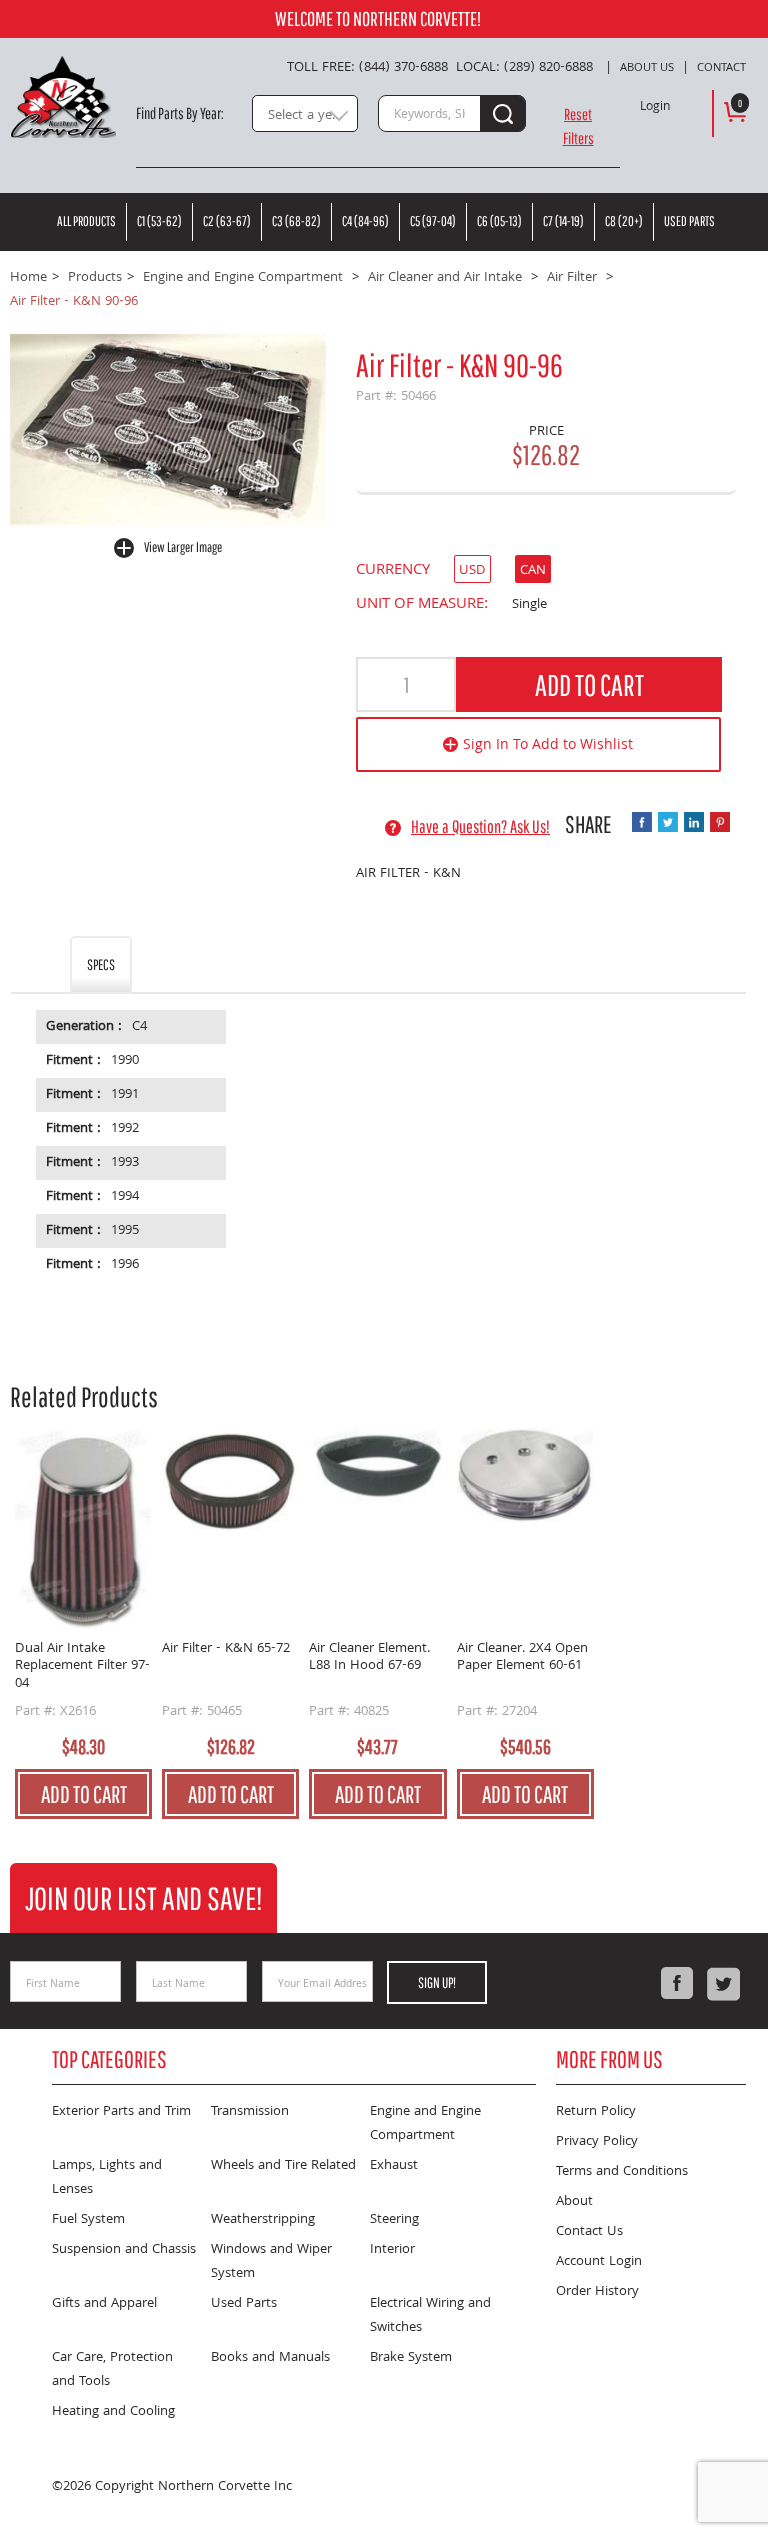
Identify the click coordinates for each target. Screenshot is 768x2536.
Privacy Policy (597, 2142)
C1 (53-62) (159, 221)
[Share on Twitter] (668, 822)
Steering (394, 2220)
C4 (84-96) (365, 221)
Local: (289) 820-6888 (524, 68)
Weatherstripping (263, 2220)
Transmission (250, 2112)
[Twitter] (723, 1984)
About (574, 2202)
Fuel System (88, 2220)
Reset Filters (578, 126)
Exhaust (394, 2166)
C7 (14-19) (563, 221)
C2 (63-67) (227, 221)
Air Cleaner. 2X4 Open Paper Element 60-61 (522, 1659)
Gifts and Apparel (104, 2304)
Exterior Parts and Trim (121, 2112)
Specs (101, 964)
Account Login (599, 2262)
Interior (392, 2250)
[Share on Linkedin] (694, 822)
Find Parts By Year (178, 113)
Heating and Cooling (113, 2412)
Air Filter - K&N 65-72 (226, 1650)
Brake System (411, 2358)
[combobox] (305, 113)
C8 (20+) (624, 221)
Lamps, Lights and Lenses (107, 2178)
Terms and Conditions (622, 2172)
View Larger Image (183, 547)
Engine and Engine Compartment (425, 2124)
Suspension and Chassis (124, 2250)
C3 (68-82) (296, 221)
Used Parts (689, 221)
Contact (721, 68)
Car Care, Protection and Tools (112, 2370)
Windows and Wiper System (271, 2262)
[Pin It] (720, 822)
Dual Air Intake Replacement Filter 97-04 (82, 1667)
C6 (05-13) (499, 221)
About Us (647, 68)
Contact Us (589, 2232)
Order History (597, 2292)
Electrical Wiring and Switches (430, 2316)
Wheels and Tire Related (283, 2166)
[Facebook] (677, 1984)
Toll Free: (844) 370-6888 (367, 68)
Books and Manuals (270, 2358)
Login (655, 108)
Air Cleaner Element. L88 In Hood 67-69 (369, 1659)
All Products (86, 221)
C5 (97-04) (433, 221)
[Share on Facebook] (642, 822)
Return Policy (596, 2112)
